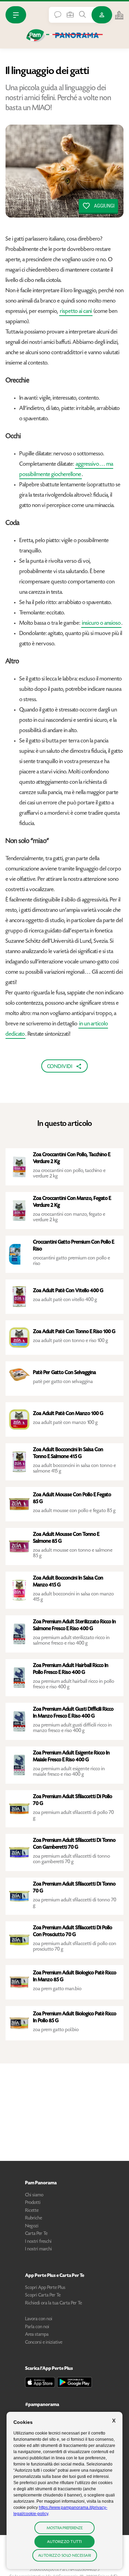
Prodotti (33, 2203)
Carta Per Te (36, 2234)
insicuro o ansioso (101, 623)
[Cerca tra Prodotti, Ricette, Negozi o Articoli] (83, 14)
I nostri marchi (39, 2249)
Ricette (32, 2211)
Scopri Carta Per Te (43, 2295)
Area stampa (37, 2335)
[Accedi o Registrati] (102, 15)
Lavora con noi (39, 2319)
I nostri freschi (38, 2242)
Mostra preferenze (65, 2528)
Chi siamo (34, 2195)
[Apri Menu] (16, 15)
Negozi (32, 2226)
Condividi (60, 1067)
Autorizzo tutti (64, 2542)
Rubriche (34, 2218)
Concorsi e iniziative (44, 2343)
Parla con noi (37, 2327)
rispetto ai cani (76, 312)
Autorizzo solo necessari (65, 2556)
